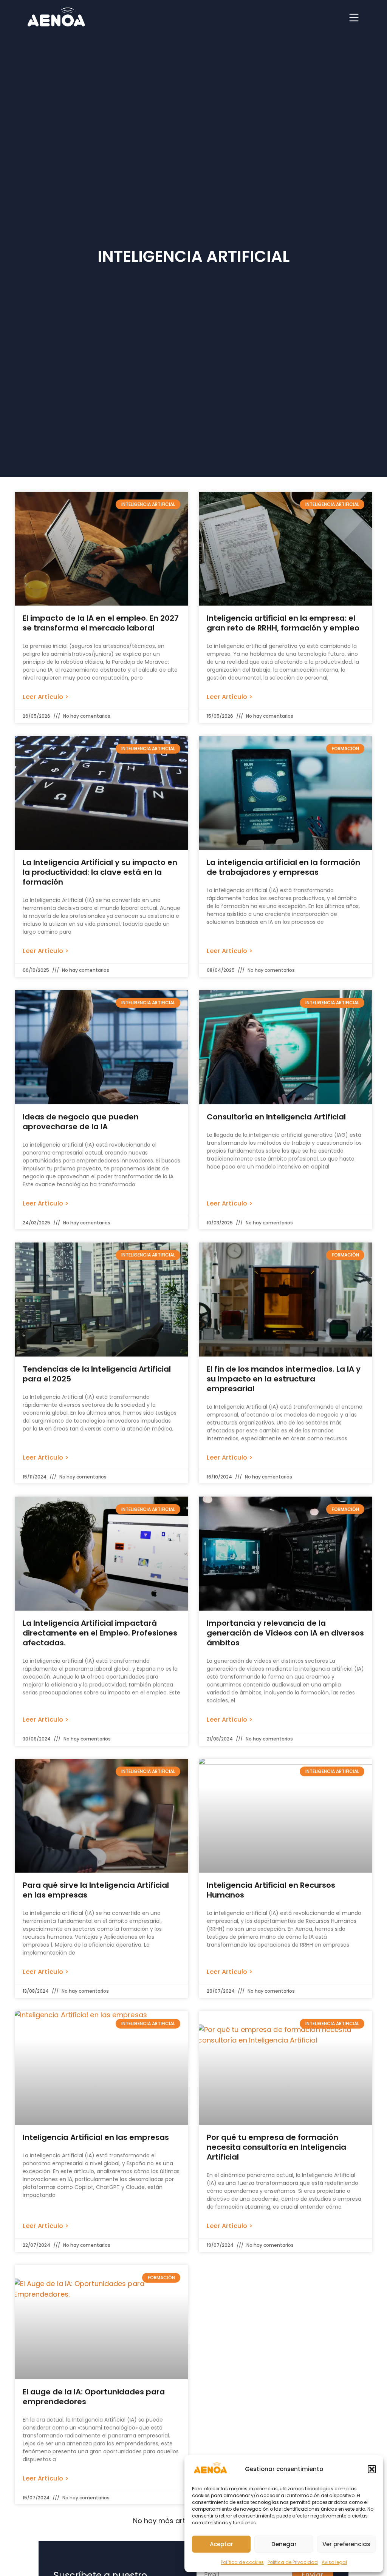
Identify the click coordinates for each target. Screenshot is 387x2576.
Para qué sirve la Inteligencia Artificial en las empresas (96, 1890)
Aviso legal (334, 2562)
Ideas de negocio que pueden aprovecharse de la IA (81, 1122)
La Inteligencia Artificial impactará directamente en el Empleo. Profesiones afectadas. (100, 1633)
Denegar (284, 2544)
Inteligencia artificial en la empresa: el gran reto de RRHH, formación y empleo (283, 623)
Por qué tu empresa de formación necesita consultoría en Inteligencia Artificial (276, 2147)
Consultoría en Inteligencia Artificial (276, 1117)
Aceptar (221, 2544)
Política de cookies (242, 2562)
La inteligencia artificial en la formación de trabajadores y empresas (283, 867)
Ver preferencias (346, 2544)
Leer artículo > (46, 697)
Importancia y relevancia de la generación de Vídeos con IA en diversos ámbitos (285, 1633)
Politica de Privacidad (293, 2562)
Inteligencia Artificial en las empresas (96, 2137)
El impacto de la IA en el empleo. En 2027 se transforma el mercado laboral (101, 623)
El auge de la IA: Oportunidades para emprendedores (94, 2397)
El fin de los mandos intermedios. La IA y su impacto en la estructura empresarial (284, 1379)
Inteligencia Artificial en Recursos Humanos (271, 1890)
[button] (372, 2469)
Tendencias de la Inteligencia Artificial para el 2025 (97, 1374)
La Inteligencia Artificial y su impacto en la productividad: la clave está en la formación (100, 872)
